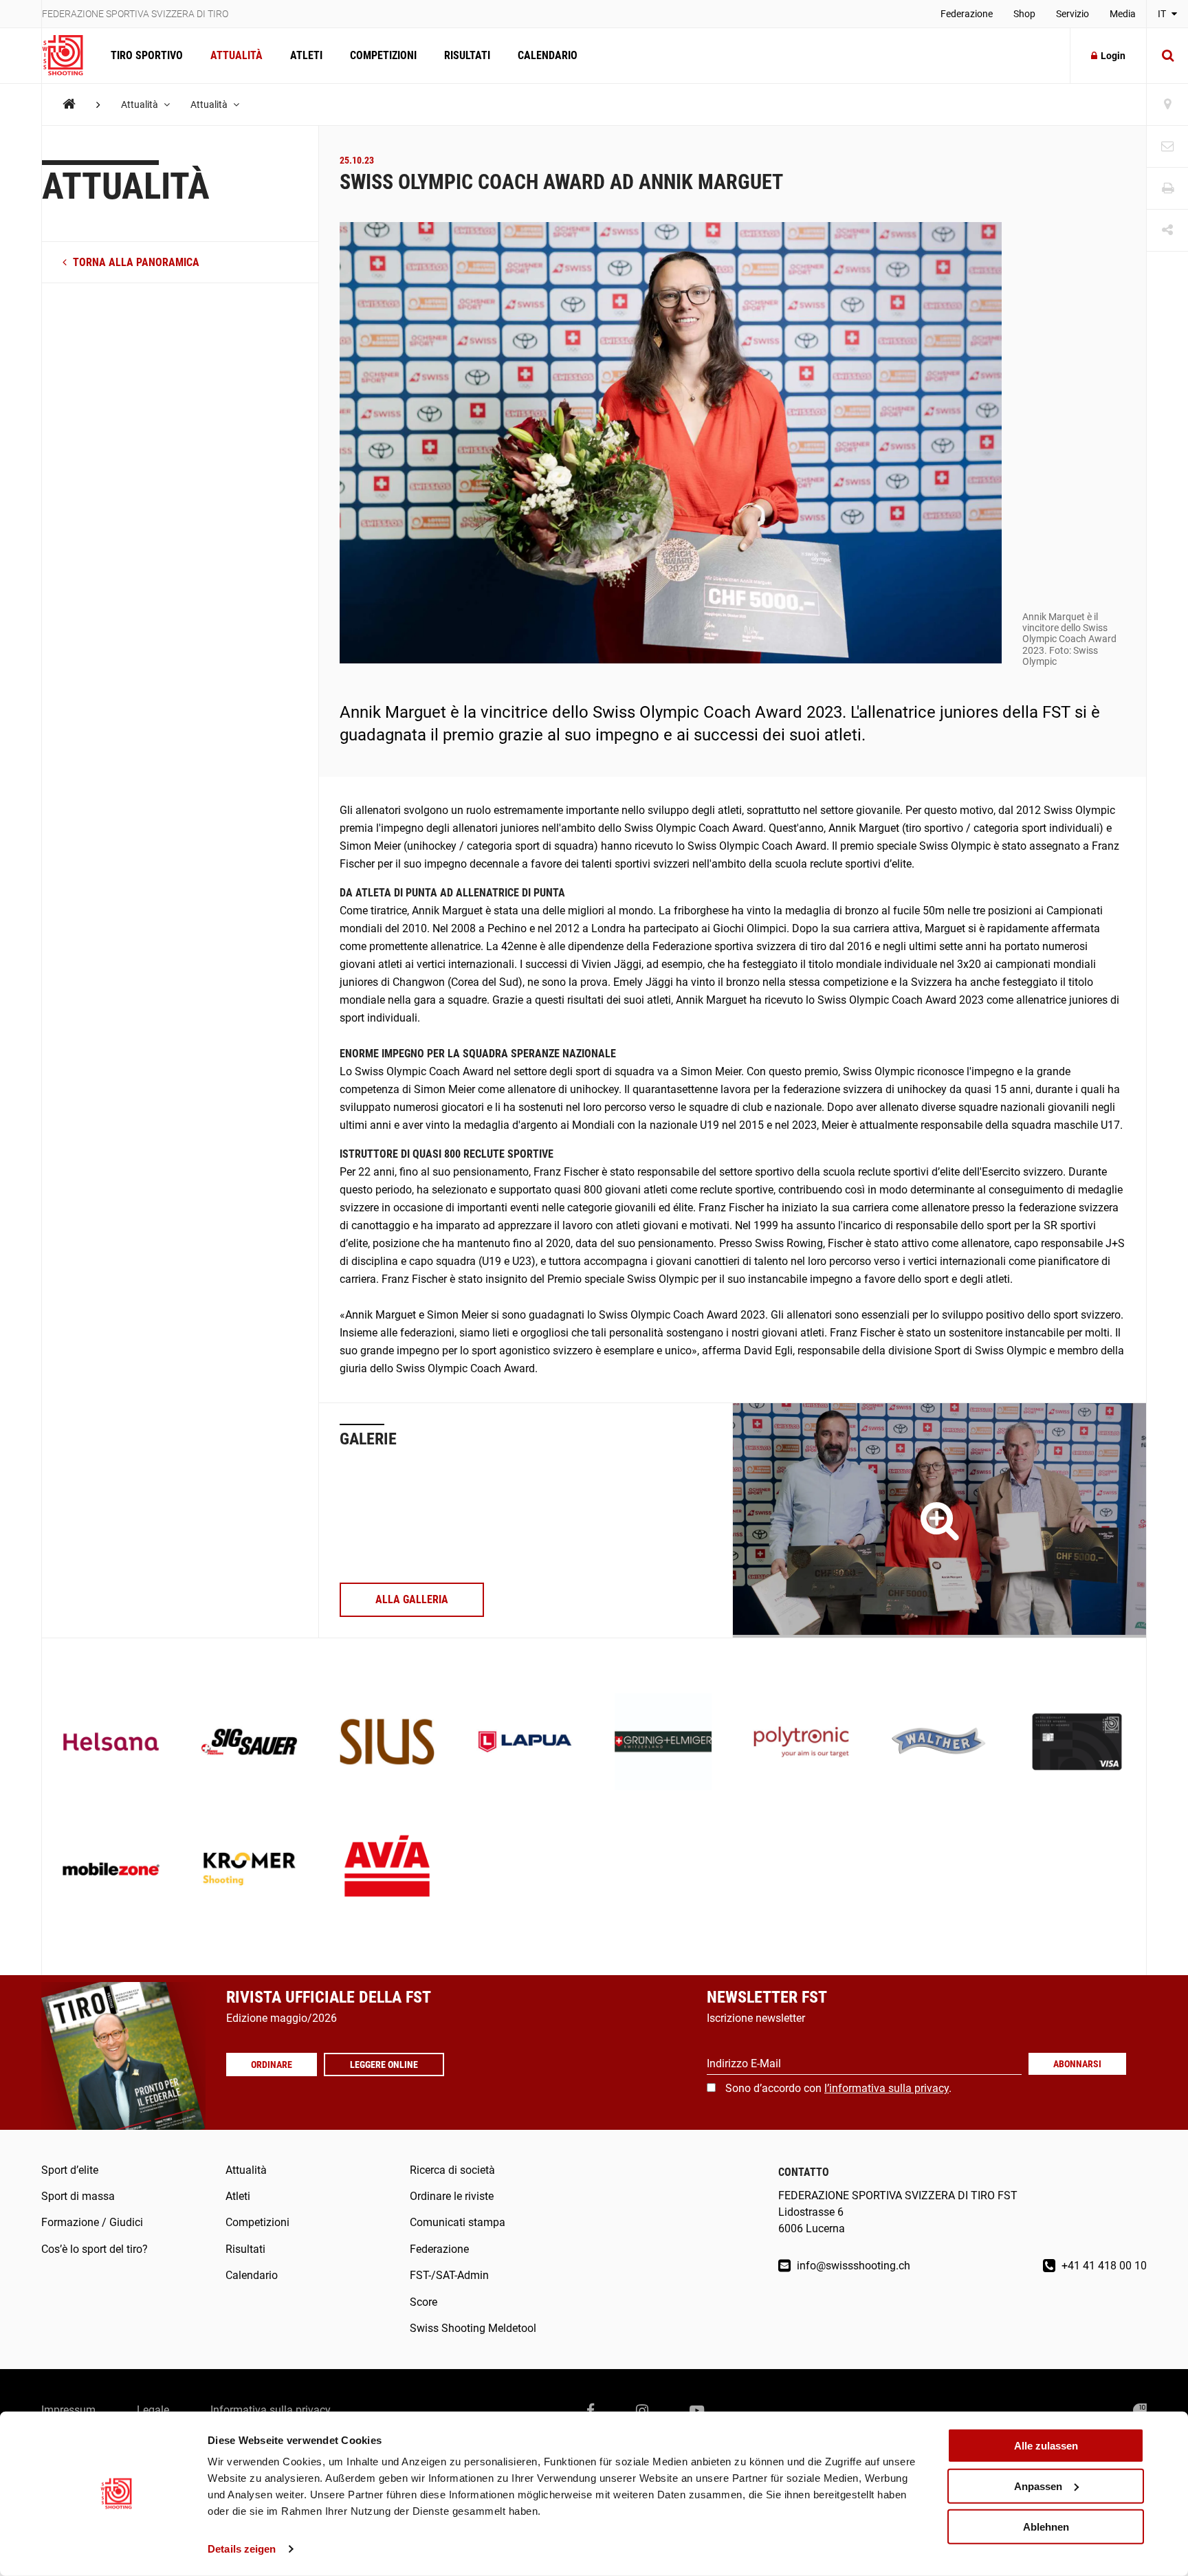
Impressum (68, 2410)
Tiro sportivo (147, 55)
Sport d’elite (70, 2170)
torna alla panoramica (135, 262)
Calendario (548, 55)
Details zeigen (242, 2549)
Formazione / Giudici (92, 2222)
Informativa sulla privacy (271, 2410)
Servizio (1072, 14)
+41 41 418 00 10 (1103, 2266)
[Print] (1167, 189)
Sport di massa (78, 2196)
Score (423, 2302)
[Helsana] (111, 1743)
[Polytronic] (801, 1743)
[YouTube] (697, 2410)
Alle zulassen (1046, 2446)
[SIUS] (387, 1743)
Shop (1024, 14)
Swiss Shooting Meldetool (473, 2328)
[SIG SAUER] (249, 1743)
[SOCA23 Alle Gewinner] (939, 1520)
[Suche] (1167, 56)
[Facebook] (591, 2410)
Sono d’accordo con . (838, 2088)
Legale (153, 2410)
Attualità (236, 55)
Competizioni (383, 55)
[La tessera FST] (1077, 1743)
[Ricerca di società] (1167, 105)
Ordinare (272, 2065)
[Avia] (387, 1870)
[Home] (69, 104)
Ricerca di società (452, 2170)
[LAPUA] (525, 1743)
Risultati (467, 55)
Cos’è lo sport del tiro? (95, 2249)
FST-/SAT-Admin (449, 2275)
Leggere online (384, 2065)
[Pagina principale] (69, 56)
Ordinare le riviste (452, 2196)
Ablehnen (1046, 2526)
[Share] (1167, 231)
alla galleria (412, 1599)
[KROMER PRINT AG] (249, 1870)
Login (1113, 56)
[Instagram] (642, 2410)
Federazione (967, 14)
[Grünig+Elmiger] (663, 1743)
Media (1123, 14)
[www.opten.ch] (1140, 2410)
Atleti (306, 55)
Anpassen (1038, 2486)
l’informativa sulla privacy (887, 2088)
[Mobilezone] (111, 1870)
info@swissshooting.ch (852, 2266)
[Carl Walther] (939, 1743)
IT (1163, 14)
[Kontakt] (1167, 147)
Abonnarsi (1077, 2064)
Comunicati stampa (458, 2222)
